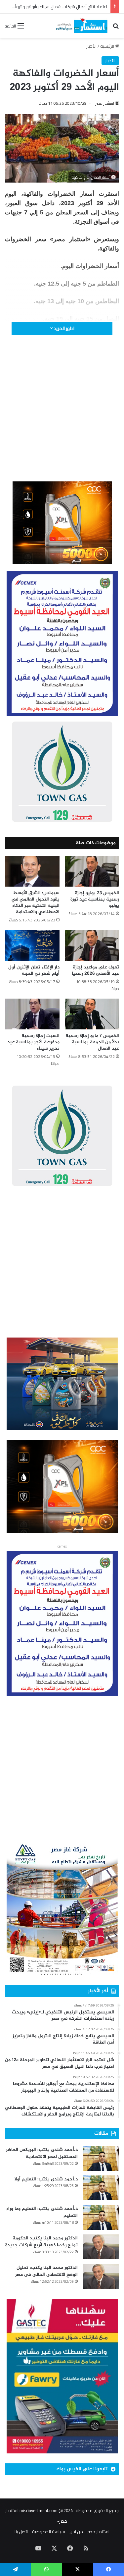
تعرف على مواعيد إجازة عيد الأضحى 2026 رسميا (95, 970)
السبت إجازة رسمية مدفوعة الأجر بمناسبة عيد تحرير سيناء (33, 1042)
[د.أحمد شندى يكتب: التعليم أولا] (101, 2188)
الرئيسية (108, 46)
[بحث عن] (116, 28)
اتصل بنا (21, 2532)
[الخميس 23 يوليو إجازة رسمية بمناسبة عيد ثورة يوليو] (92, 871)
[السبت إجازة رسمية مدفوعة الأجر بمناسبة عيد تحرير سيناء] (32, 1014)
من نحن (76, 2532)
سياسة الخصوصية (49, 2532)
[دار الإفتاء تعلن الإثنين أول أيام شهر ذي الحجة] (32, 945)
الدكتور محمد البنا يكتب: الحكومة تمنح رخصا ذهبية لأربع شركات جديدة (41, 2242)
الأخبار (91, 46)
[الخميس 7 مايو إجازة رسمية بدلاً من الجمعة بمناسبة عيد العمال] (92, 1014)
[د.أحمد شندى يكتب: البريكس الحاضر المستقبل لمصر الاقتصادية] (101, 2158)
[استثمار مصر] (81, 26)
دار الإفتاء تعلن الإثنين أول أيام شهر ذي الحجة (34, 970)
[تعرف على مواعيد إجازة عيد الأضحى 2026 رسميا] (92, 945)
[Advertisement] (62, 417)
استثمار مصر (105, 103)
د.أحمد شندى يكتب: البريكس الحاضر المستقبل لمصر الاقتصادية (42, 2153)
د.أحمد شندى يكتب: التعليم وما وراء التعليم (42, 2212)
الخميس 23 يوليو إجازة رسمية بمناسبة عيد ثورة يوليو (95, 899)
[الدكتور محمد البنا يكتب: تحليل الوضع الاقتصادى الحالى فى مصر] (101, 2276)
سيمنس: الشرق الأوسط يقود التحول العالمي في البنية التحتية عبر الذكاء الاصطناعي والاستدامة (35, 903)
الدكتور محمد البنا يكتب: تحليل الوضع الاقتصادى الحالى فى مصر (46, 2271)
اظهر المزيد (64, 328)
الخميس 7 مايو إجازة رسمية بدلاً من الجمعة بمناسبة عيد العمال (92, 1042)
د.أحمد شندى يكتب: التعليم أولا (46, 2179)
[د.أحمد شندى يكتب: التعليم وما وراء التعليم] (101, 2217)
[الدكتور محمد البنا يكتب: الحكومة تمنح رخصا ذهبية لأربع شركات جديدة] (101, 2247)
